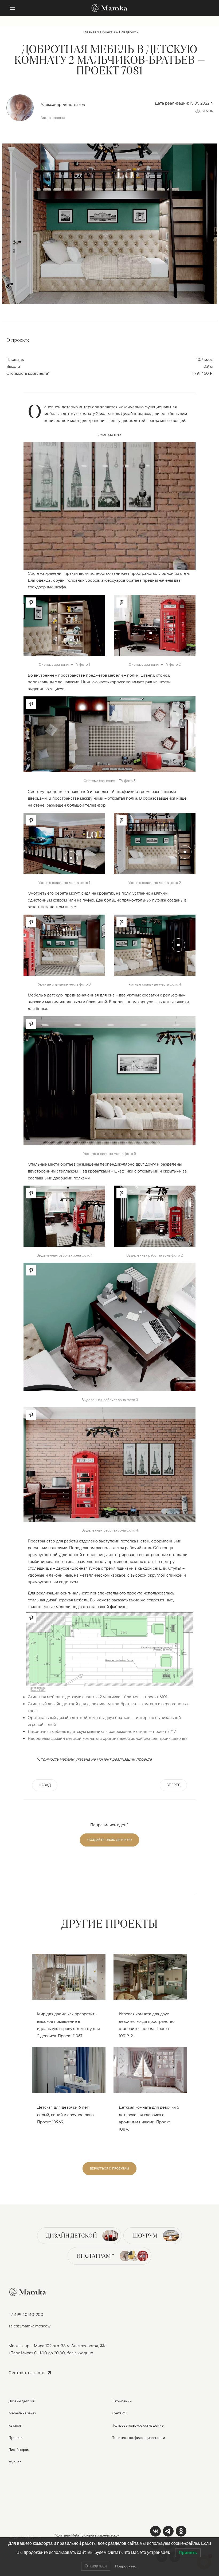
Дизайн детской (71, 2236)
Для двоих (127, 32)
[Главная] (109, 8)
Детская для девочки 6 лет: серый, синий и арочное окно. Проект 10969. (66, 2114)
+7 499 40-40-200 (26, 2314)
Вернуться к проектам (109, 2168)
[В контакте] (155, 2531)
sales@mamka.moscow (30, 2326)
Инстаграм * (95, 2256)
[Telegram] (168, 2531)
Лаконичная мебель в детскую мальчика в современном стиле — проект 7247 (102, 1731)
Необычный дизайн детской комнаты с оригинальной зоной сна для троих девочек (107, 1738)
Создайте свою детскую (109, 1840)
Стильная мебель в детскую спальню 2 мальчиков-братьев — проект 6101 (97, 1697)
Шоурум (145, 2236)
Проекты (107, 32)
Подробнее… (127, 2566)
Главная (90, 32)
